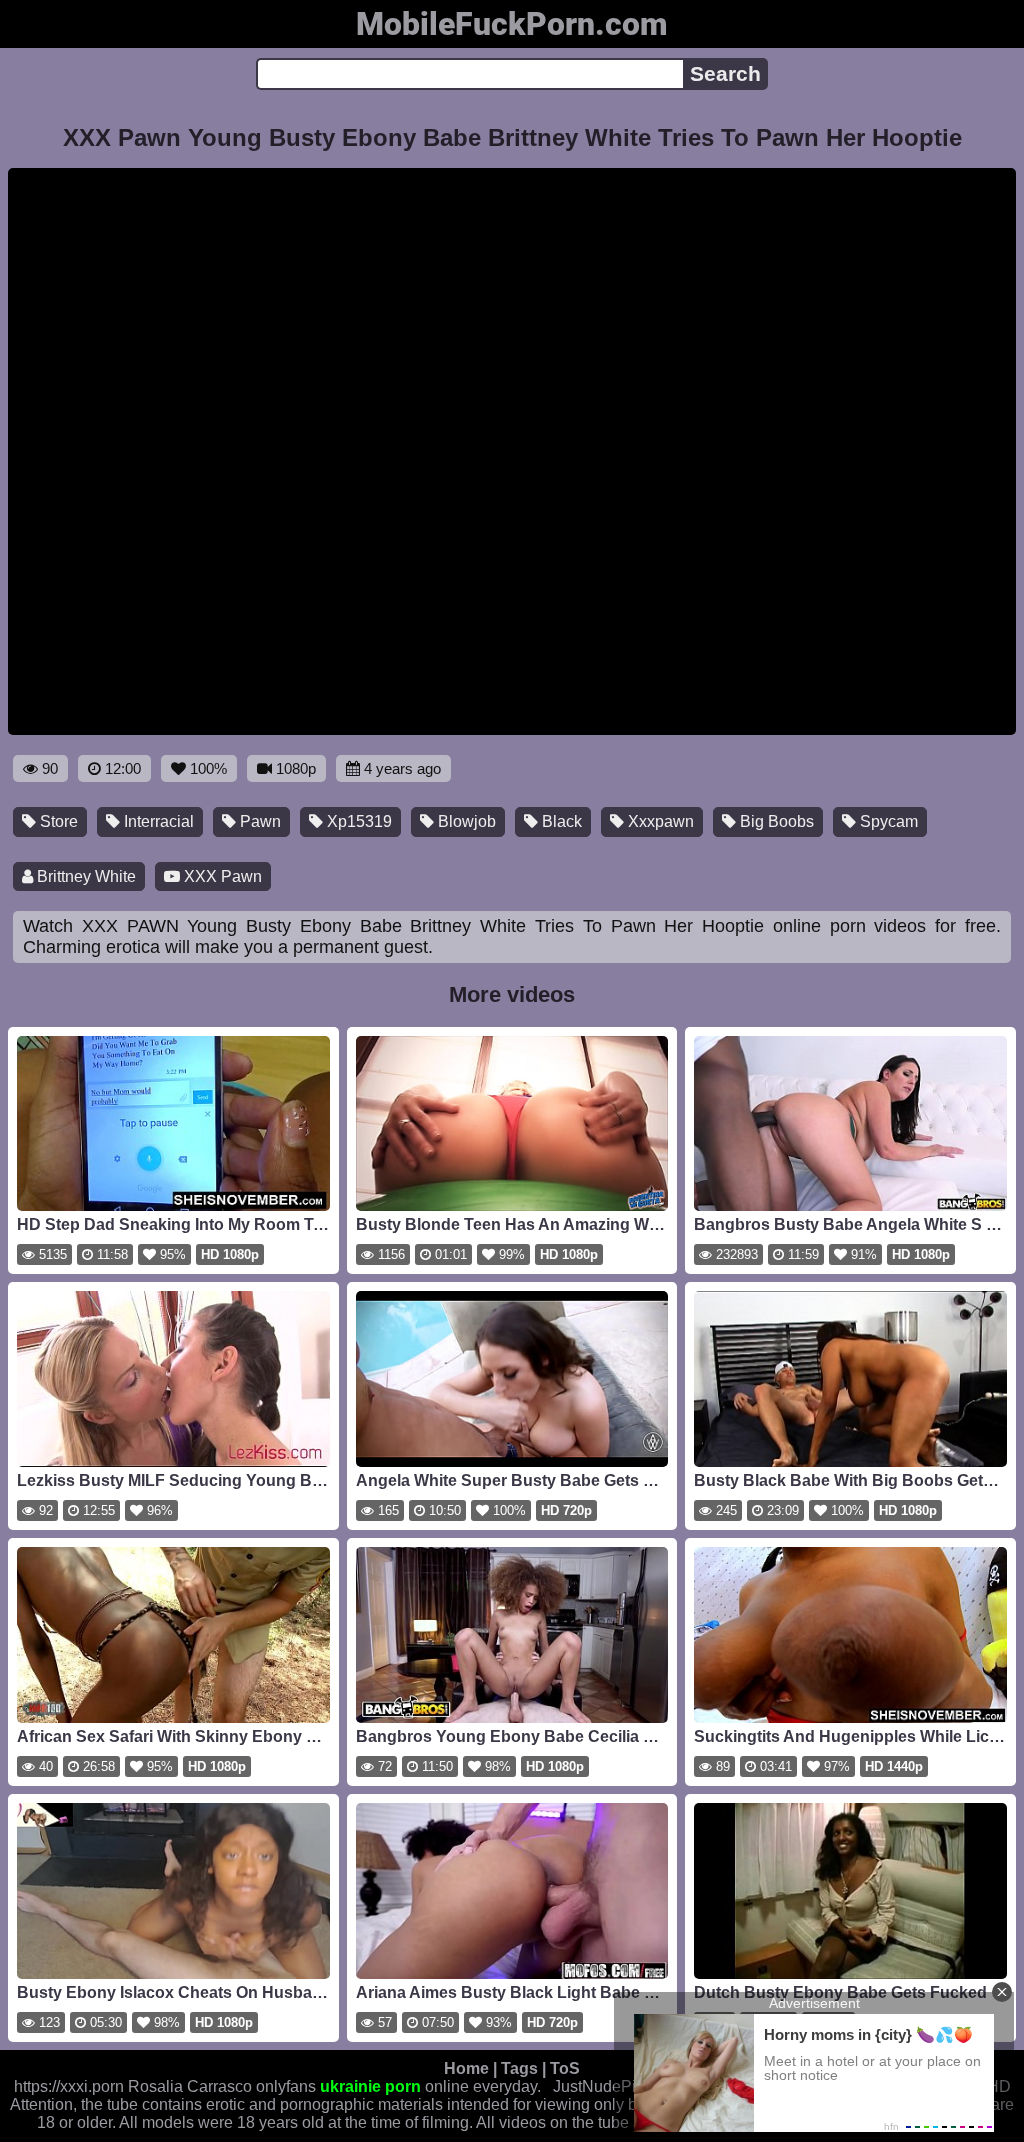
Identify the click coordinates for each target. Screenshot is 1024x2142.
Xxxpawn (659, 821)
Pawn (258, 821)
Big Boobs (775, 821)
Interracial (157, 821)
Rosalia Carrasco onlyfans (222, 2086)
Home (466, 2068)
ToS (565, 2068)
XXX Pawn (221, 876)
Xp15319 (357, 821)
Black (560, 821)
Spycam (887, 821)
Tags (519, 2068)
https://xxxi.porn (69, 2086)
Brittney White (84, 876)
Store (57, 821)
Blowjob (465, 821)
